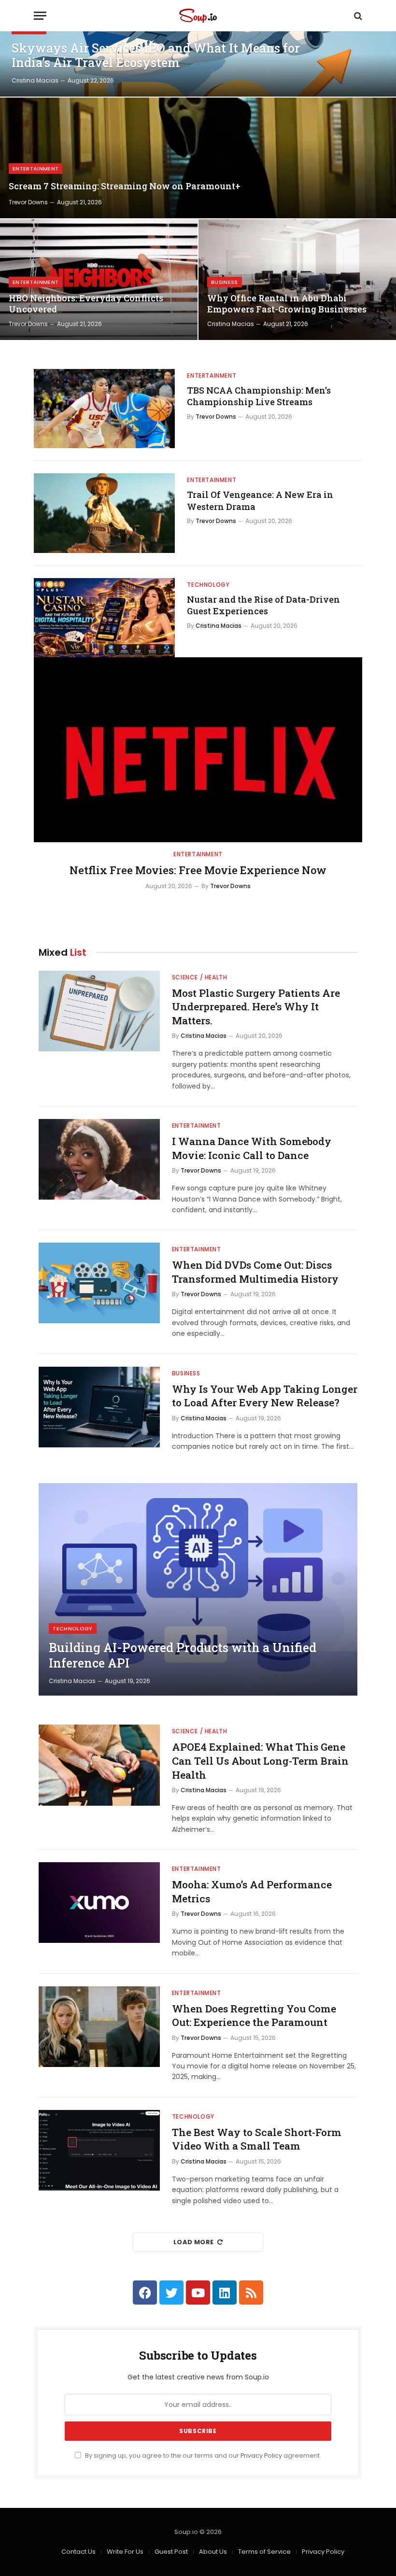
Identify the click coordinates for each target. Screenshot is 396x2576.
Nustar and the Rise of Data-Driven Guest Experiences (263, 605)
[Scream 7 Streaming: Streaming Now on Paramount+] (198, 158)
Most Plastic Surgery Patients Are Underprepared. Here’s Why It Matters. (256, 1007)
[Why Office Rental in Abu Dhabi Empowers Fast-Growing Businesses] (297, 280)
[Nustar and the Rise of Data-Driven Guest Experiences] (104, 618)
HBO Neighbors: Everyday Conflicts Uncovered (86, 304)
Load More (194, 2242)
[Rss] (251, 2293)
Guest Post (171, 2552)
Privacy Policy (261, 2456)
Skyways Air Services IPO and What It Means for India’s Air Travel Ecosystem (156, 56)
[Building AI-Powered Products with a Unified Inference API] (198, 1589)
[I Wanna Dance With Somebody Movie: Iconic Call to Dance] (99, 1159)
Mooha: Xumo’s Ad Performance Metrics (252, 1891)
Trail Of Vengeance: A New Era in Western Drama (260, 500)
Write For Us (125, 2552)
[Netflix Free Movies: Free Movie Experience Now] (198, 750)
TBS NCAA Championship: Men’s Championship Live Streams (259, 396)
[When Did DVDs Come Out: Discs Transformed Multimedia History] (99, 1283)
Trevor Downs (28, 202)
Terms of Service (264, 2552)
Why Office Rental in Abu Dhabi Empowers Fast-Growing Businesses (287, 304)
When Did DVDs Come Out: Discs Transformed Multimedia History (255, 1272)
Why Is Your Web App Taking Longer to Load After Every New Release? (265, 1396)
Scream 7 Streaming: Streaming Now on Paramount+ (125, 186)
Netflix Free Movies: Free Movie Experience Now (198, 870)
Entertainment (35, 169)
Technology (208, 585)
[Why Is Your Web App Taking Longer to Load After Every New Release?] (99, 1407)
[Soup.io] (198, 16)
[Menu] (40, 16)
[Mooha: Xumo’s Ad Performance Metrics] (99, 1903)
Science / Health (200, 977)
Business (225, 282)
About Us (213, 2552)
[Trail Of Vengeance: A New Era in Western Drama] (104, 513)
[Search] (357, 16)
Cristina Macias (35, 80)
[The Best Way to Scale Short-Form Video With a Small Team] (99, 2150)
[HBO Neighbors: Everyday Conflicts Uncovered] (99, 280)
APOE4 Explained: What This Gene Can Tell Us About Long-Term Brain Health (260, 1761)
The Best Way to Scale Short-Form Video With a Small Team (257, 2139)
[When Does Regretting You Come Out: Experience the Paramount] (99, 2027)
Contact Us (78, 2552)
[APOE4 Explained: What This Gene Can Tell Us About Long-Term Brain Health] (99, 1765)
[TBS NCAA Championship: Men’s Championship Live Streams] (104, 409)
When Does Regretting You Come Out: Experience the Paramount (254, 2016)
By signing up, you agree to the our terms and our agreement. (202, 2456)
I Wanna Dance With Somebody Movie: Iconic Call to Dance (252, 1148)
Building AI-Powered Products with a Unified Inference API (183, 1656)
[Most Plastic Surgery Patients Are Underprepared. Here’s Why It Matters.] (99, 1011)
